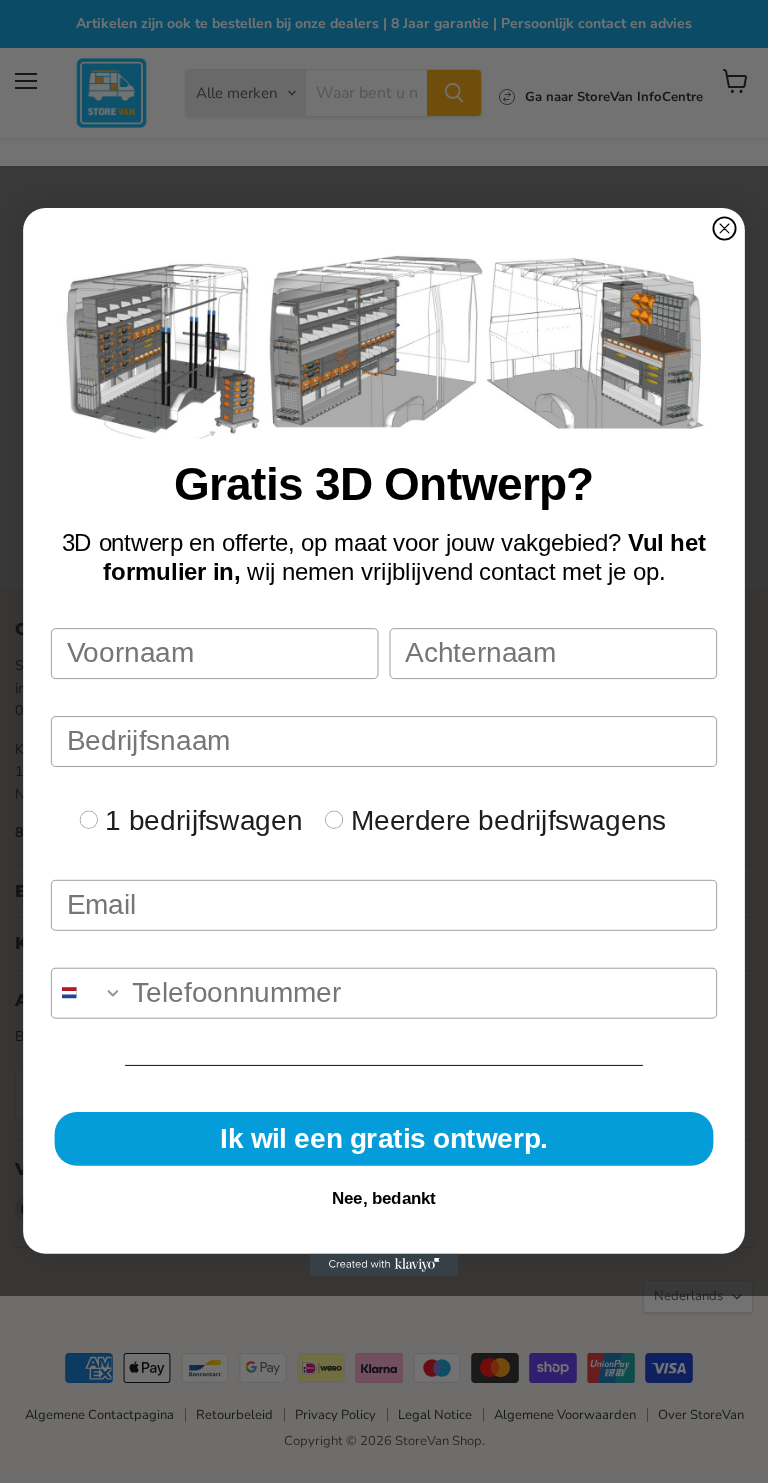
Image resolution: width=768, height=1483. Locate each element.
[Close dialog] (724, 228)
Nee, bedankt (384, 1197)
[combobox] (87, 992)
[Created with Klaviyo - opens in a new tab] (384, 1264)
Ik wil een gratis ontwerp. (384, 1138)
